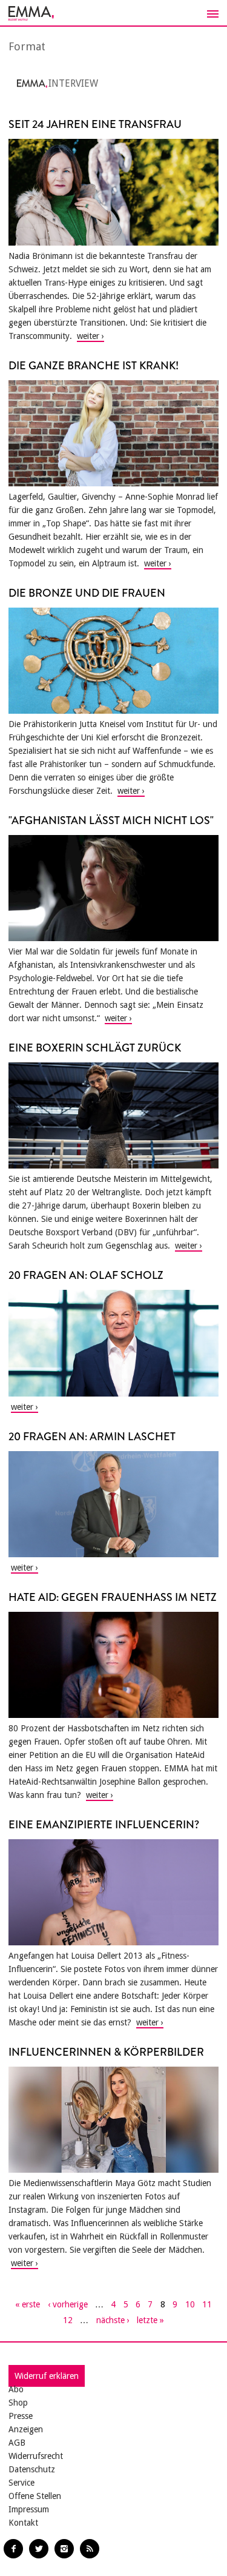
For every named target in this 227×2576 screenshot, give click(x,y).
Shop (18, 2403)
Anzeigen (26, 2429)
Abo (16, 2389)
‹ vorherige (68, 2304)
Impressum (29, 2509)
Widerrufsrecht (36, 2456)
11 (207, 2304)
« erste (28, 2304)
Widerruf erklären (47, 2376)
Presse (21, 2416)
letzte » (150, 2320)
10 (190, 2304)
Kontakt (23, 2523)
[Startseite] (113, 13)
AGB (17, 2443)
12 (68, 2320)
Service (21, 2483)
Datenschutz (32, 2469)
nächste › (113, 2320)
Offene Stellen (35, 2496)
